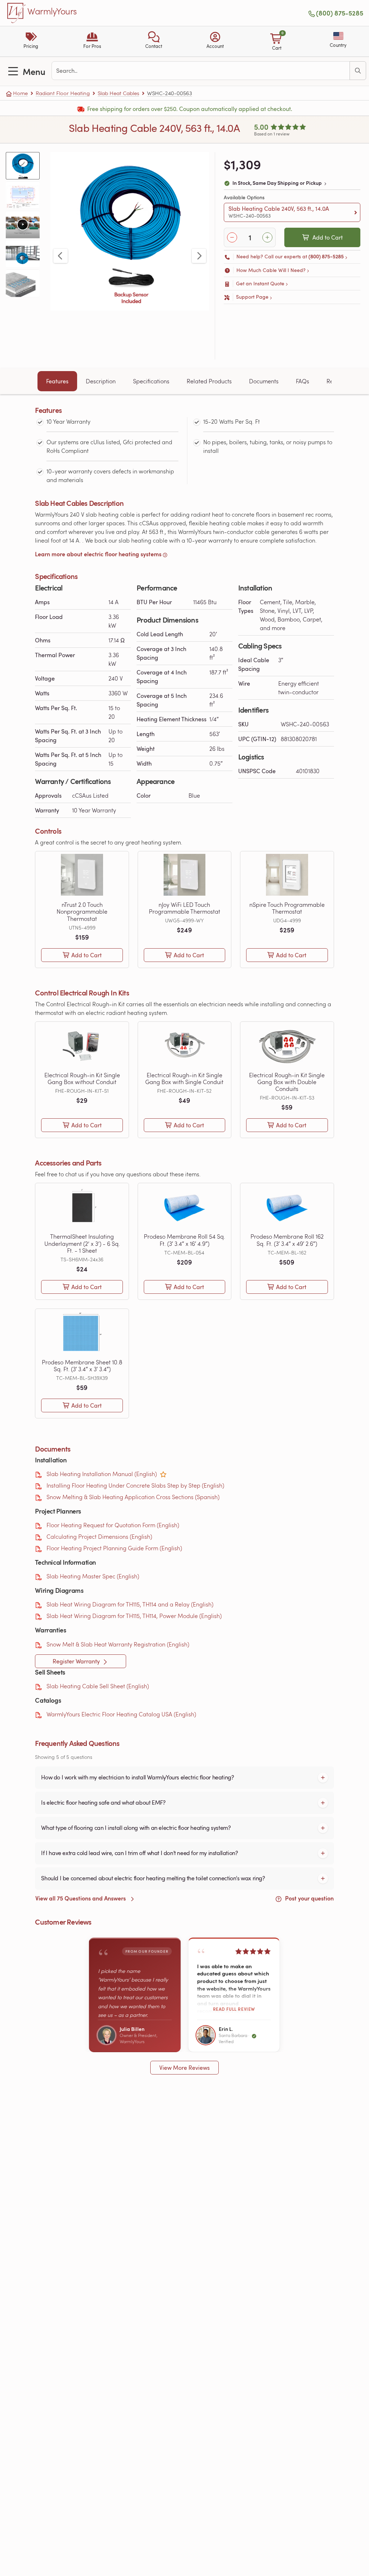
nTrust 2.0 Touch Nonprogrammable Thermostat (82, 912)
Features (57, 381)
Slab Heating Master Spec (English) (93, 1576)
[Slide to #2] (23, 195)
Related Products (209, 381)
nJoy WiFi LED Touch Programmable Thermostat (184, 908)
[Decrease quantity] (232, 237)
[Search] (358, 71)
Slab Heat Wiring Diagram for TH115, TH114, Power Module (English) (134, 1616)
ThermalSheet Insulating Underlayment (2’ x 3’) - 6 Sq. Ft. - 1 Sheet (82, 1243)
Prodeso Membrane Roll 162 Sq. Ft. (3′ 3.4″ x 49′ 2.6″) (287, 1240)
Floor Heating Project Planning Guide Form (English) (114, 1548)
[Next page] (199, 256)
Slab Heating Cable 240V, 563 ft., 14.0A (279, 212)
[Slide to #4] (23, 254)
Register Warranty (77, 1661)
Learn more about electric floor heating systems (98, 554)
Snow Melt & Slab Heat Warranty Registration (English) (118, 1644)
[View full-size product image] (130, 231)
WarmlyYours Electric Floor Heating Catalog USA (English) (121, 1714)
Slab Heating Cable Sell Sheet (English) (98, 1686)
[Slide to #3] (23, 224)
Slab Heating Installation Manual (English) (102, 1474)
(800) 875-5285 (340, 13)
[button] (154, 41)
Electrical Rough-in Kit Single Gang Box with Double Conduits (287, 1082)
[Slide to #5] (23, 283)
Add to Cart (328, 237)
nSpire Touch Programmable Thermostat (287, 908)
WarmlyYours (52, 12)
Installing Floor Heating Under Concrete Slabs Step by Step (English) (135, 1485)
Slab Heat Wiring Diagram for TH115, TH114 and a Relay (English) (130, 1604)
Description (101, 381)
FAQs (303, 381)
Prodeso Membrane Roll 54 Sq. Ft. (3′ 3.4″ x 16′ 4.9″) (184, 1240)
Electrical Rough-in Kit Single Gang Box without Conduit (82, 1078)
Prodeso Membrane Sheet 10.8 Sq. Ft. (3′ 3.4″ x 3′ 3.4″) (82, 1365)
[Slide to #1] (23, 166)
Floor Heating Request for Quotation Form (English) (113, 1525)
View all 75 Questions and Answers (81, 1898)
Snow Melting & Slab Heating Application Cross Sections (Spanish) (133, 1497)
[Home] (17, 13)
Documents (264, 381)
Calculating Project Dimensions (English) (99, 1536)
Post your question (309, 1898)
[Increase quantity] (267, 237)
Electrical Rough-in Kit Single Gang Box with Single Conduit (184, 1078)
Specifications (151, 381)
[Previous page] (61, 256)
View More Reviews (184, 2068)
